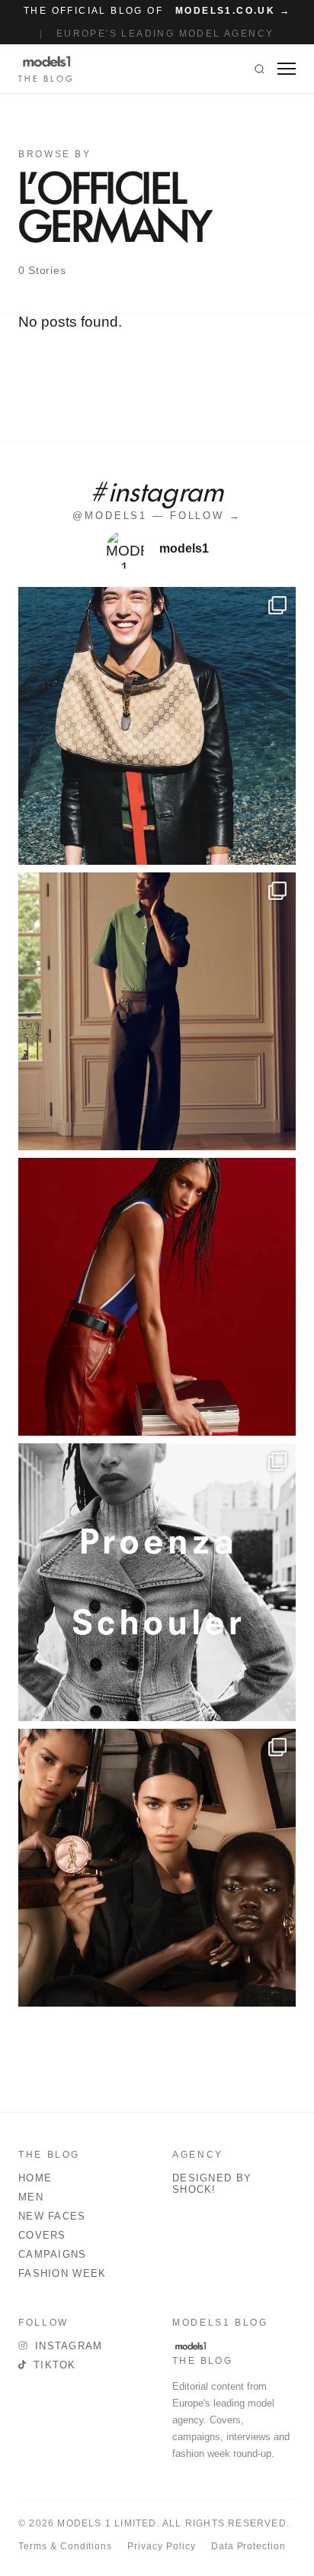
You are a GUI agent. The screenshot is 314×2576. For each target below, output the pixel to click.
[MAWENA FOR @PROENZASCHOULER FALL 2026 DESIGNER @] (157, 1582)
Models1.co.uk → (233, 11)
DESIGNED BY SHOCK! (212, 2184)
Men (31, 2197)
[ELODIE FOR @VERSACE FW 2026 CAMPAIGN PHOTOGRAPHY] (157, 1297)
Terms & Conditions (65, 2546)
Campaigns (53, 2254)
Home (35, 2178)
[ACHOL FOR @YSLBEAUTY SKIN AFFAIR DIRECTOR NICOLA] (157, 1868)
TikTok (55, 2365)
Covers (42, 2235)
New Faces (52, 2216)
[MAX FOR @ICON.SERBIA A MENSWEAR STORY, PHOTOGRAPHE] (157, 726)
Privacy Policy (161, 2546)
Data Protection (248, 2546)
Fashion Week (62, 2273)
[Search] (260, 69)
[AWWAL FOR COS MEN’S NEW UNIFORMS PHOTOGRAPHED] (157, 1011)
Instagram (69, 2346)
